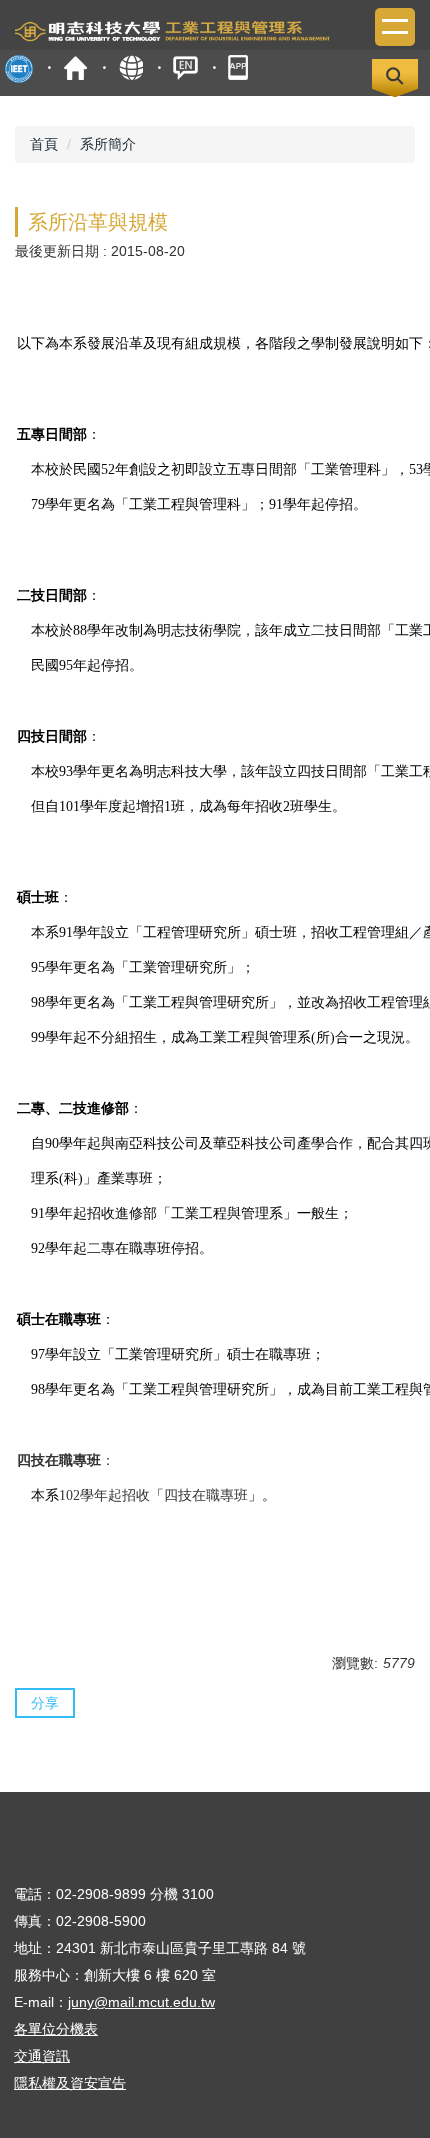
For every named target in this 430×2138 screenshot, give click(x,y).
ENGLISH (185, 67)
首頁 (75, 67)
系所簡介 (108, 144)
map (130, 67)
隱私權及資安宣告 (70, 2083)
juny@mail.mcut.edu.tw (141, 2002)
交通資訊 (42, 2056)
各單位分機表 (56, 2029)
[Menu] (395, 27)
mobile (240, 67)
